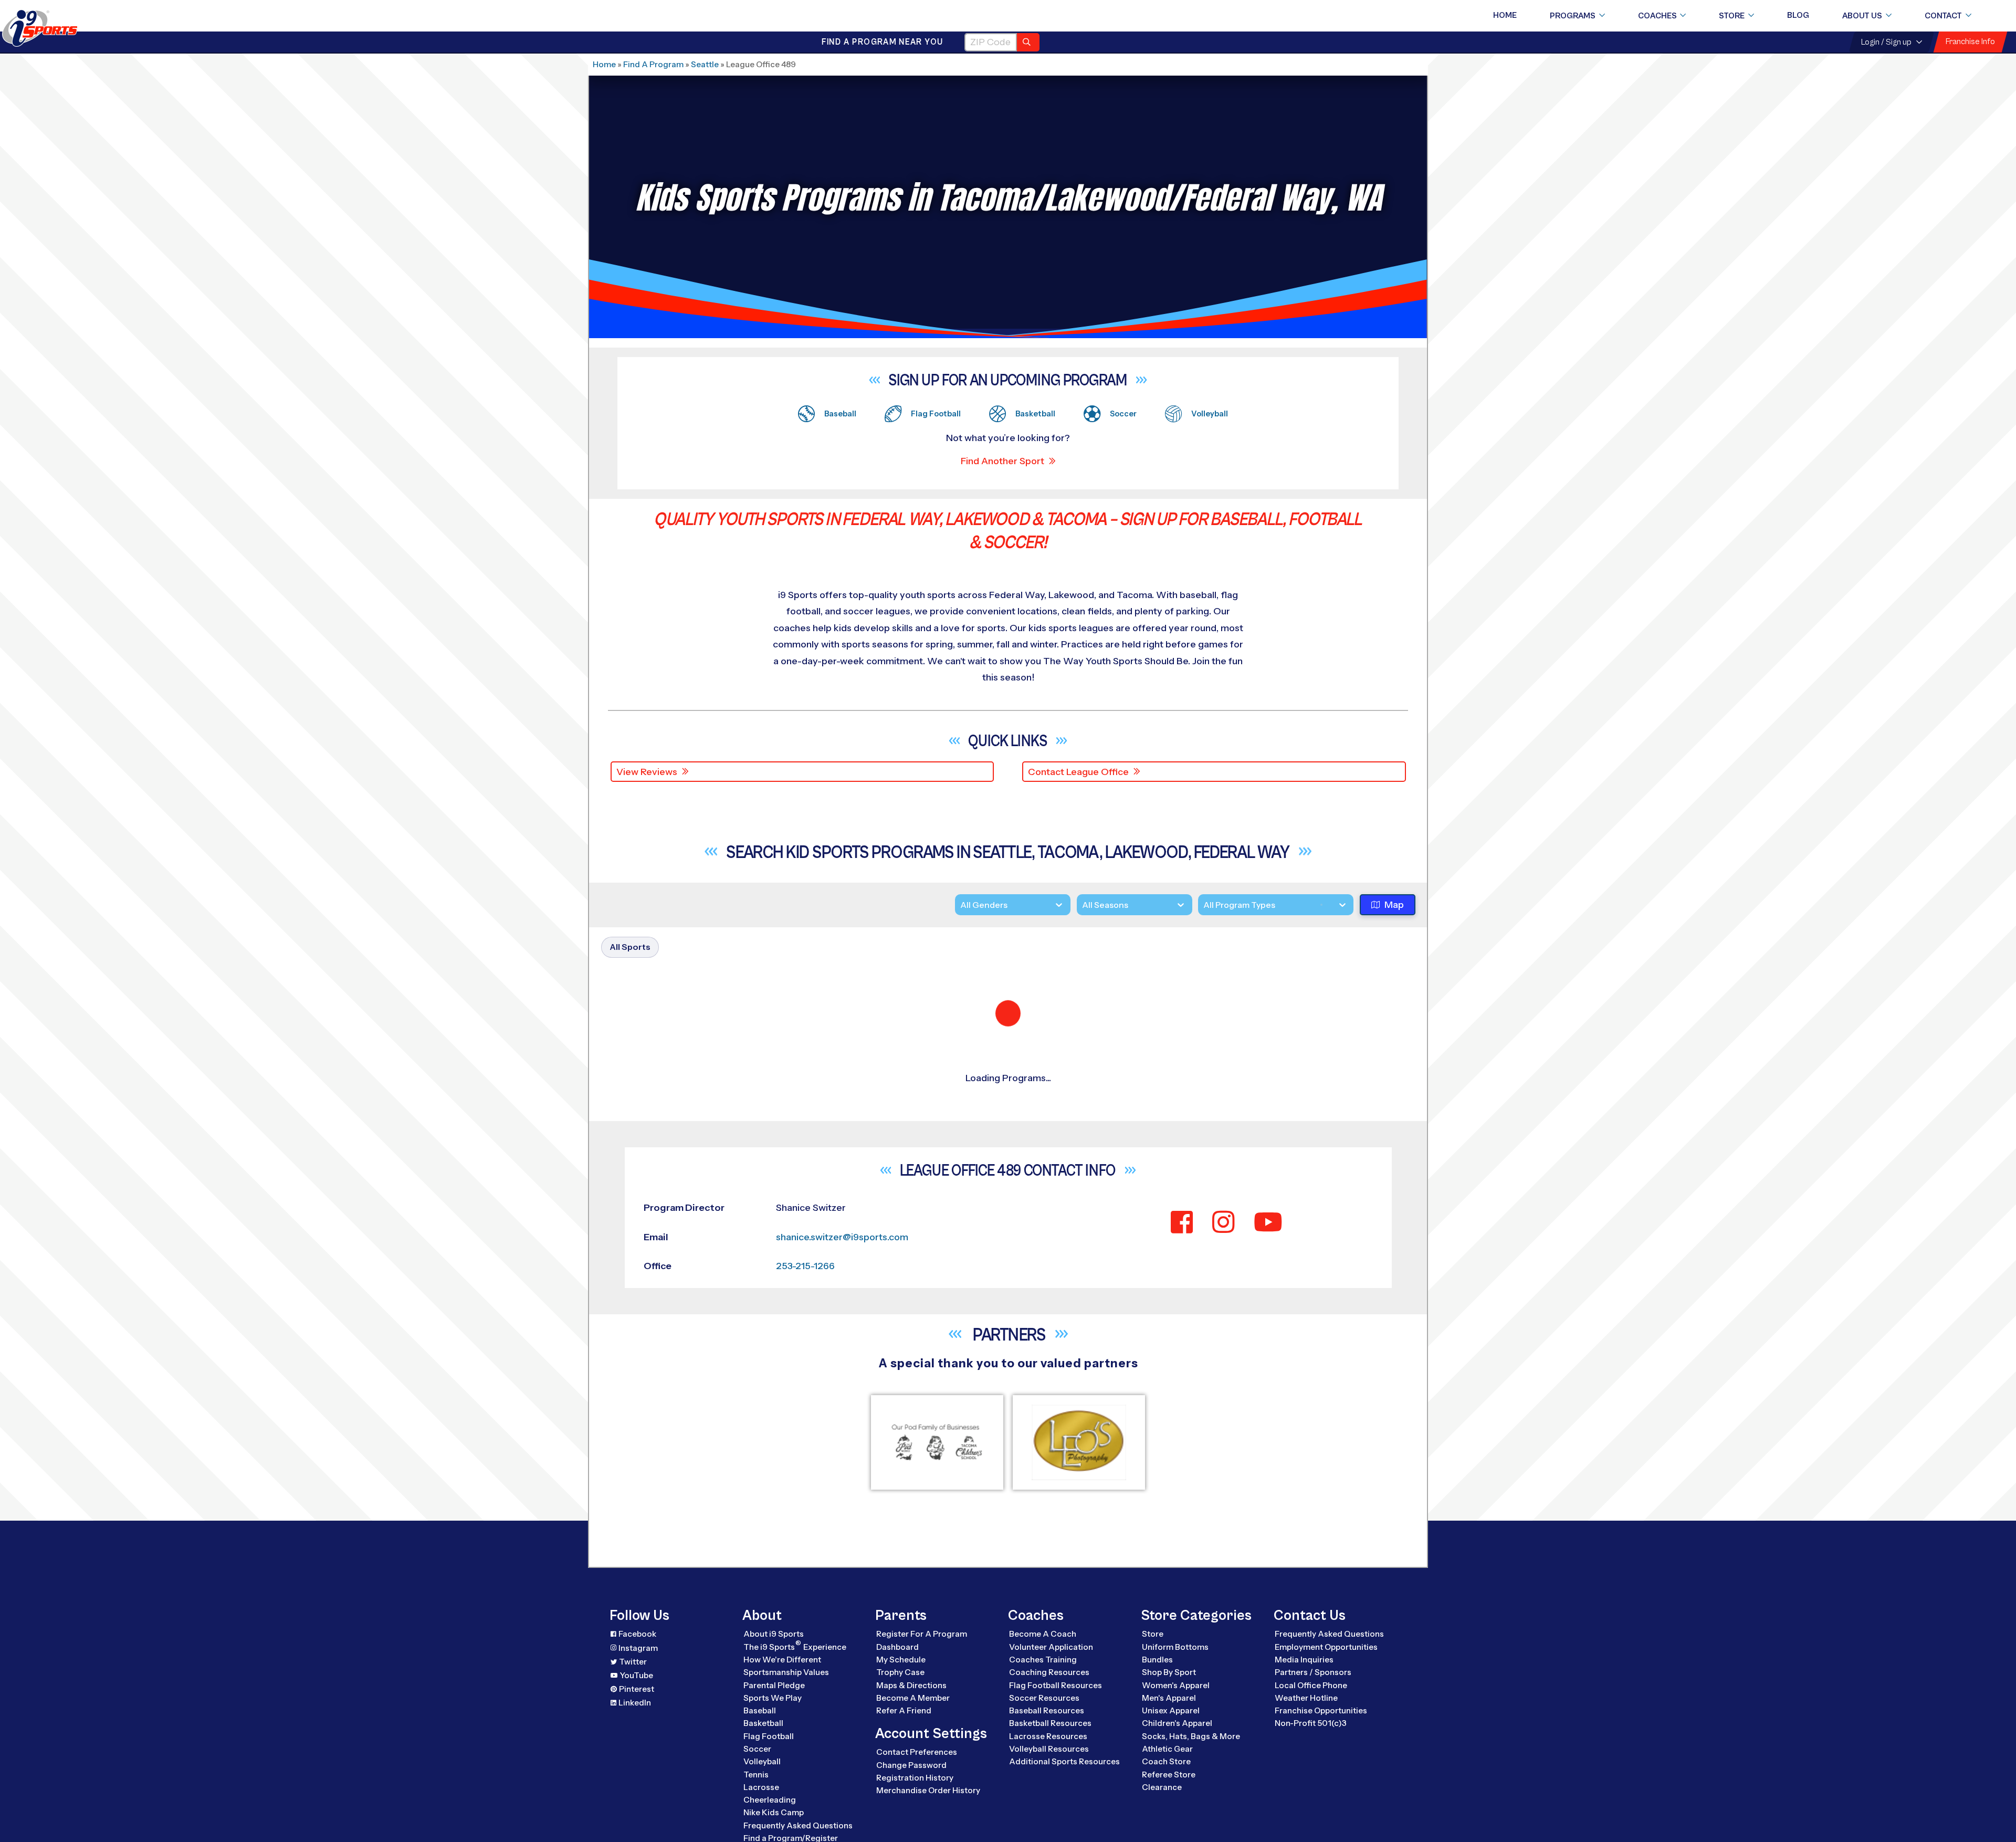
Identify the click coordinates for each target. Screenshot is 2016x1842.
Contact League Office (1078, 772)
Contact (1943, 16)
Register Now (1262, 1237)
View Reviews (647, 772)
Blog (1798, 15)
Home (1505, 15)
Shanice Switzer (769, 1131)
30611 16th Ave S (689, 1101)
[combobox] (1203, 906)
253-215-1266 (875, 1116)
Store (1732, 16)
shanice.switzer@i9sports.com (908, 1101)
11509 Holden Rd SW (698, 1696)
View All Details (1263, 1273)
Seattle (705, 64)
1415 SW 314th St (689, 1545)
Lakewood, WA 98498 (701, 1711)
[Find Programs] (1028, 42)
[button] (1335, 1132)
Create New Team (1273, 1313)
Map (1394, 906)
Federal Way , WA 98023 (707, 1561)
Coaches (1657, 16)
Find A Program (653, 64)
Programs (1573, 16)
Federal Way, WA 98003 (706, 1116)
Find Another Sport (1002, 461)
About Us (1862, 16)
